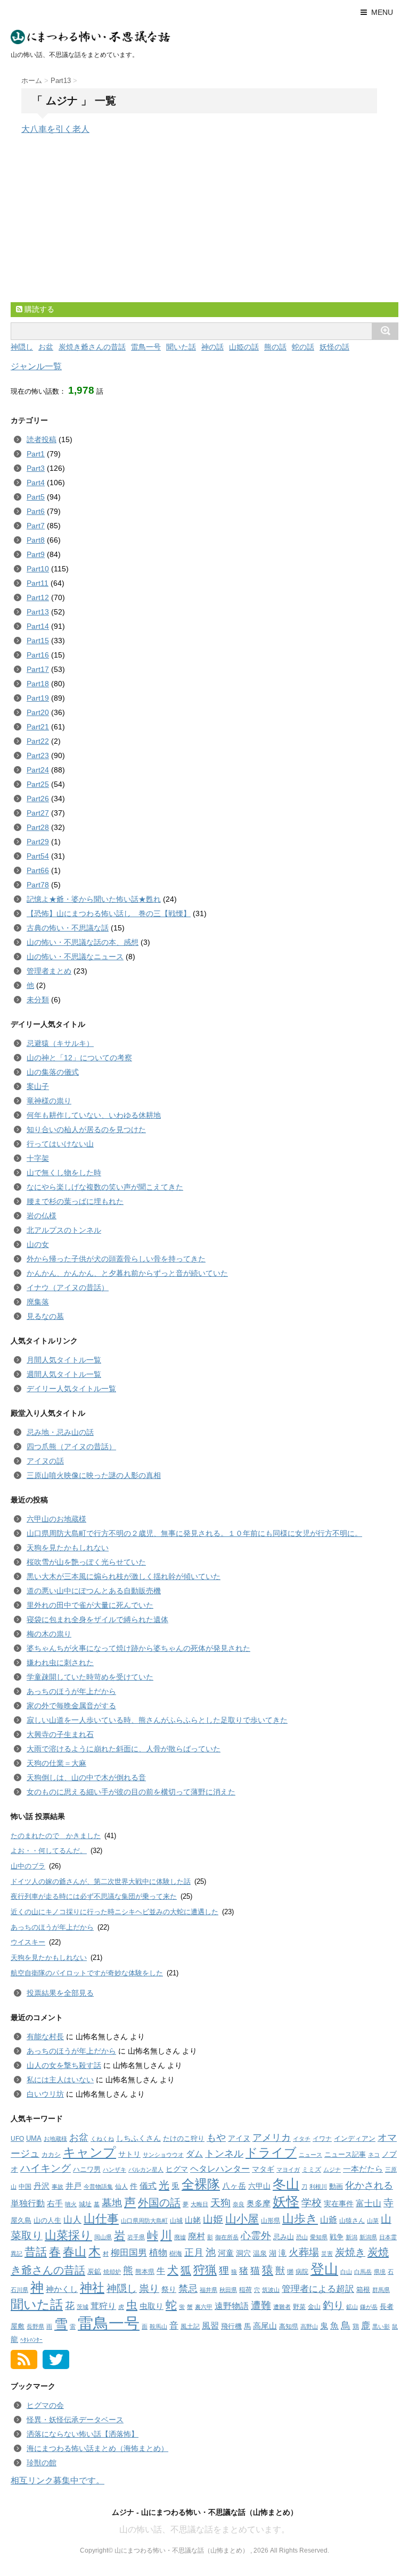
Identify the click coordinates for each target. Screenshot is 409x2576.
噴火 (71, 2204)
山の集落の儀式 (53, 1072)
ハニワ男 (87, 2169)
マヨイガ (288, 2170)
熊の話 (275, 347)
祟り (149, 2288)
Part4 (36, 483)
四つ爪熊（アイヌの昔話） (71, 1447)
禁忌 (188, 2289)
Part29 (38, 842)
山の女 (38, 1244)
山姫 (213, 2219)
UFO (17, 2139)
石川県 (19, 2290)
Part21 (38, 727)
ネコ (374, 2155)
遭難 (261, 2305)
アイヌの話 (45, 1461)
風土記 (190, 2326)
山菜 (373, 2221)
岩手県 (136, 2237)
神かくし (62, 2289)
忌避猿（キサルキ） (60, 1043)
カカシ (51, 2155)
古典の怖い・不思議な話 (68, 928)
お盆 (46, 347)
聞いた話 (181, 347)
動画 (336, 2186)
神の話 (212, 347)
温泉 (260, 2253)
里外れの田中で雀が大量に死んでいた (90, 1605)
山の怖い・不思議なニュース (75, 957)
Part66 (38, 870)
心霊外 (256, 2236)
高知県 (289, 2326)
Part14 (38, 626)
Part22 (38, 741)
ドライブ (271, 2153)
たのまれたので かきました (56, 1836)
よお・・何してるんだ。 (49, 1851)
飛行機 (231, 2326)
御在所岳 (227, 2237)
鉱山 (352, 2307)
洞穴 (243, 2253)
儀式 (148, 2186)
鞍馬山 (158, 2326)
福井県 (208, 2290)
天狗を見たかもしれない (68, 1548)
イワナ (322, 2139)
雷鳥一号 (146, 347)
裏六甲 (204, 2307)
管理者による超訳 (318, 2289)
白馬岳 (363, 2272)
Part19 (38, 698)
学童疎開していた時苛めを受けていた (90, 1677)
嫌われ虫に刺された (60, 1663)
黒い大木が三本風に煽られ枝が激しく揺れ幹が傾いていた (124, 1576)
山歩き (300, 2219)
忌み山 (284, 2237)
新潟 (351, 2237)
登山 (324, 2269)
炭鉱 (94, 2271)
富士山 (369, 2203)
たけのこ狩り (184, 2138)
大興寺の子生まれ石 (60, 1734)
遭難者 (282, 2307)
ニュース (310, 2155)
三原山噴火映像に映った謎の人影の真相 (94, 1475)
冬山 (286, 2184)
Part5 (36, 497)
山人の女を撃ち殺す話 (64, 2065)
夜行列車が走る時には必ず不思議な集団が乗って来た (94, 1896)
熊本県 (145, 2272)
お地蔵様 (55, 2139)
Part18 (38, 684)
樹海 (176, 2254)
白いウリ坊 (45, 2094)
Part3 (36, 468)
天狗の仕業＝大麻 (56, 1763)
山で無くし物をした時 (64, 1173)
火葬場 (304, 2252)
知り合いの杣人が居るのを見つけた (86, 1129)
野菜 (299, 2307)
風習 (210, 2325)
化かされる (369, 2185)
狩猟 (205, 2270)
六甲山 (259, 2186)
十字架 (38, 1158)
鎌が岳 (369, 2307)
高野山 (309, 2326)
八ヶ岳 (234, 2186)
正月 (194, 2253)
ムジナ (332, 2170)
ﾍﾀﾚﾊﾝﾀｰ (31, 2340)
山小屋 (242, 2219)
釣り (333, 2305)
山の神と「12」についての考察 (79, 1058)
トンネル (224, 2154)
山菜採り (68, 2235)
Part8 (36, 540)
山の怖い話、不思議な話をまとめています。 (204, 2529)
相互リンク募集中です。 (58, 2481)
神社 (92, 2288)
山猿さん (352, 2221)
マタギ (263, 2169)
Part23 (38, 755)
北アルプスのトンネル (64, 1230)
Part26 (38, 799)
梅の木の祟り (49, 1634)
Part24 (38, 770)
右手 (55, 2203)
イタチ (302, 2139)
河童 (226, 2253)
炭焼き (350, 2252)
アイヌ (239, 2138)
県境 (380, 2272)
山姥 (193, 2220)
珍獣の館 (42, 2463)
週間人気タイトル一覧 (64, 1374)
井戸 (73, 2186)
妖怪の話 (334, 347)
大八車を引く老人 (55, 129)
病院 (302, 2272)
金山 (314, 2307)
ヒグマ (177, 2169)
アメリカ (272, 2138)
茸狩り (103, 2306)
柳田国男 (129, 2253)
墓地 (112, 2203)
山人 (72, 2220)
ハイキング (46, 2168)
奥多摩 (259, 2203)
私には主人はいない (60, 2080)
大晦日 (199, 2204)
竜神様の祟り (49, 1101)
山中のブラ (28, 1866)
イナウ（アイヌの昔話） (68, 1287)
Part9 (36, 554)
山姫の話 (244, 347)
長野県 (35, 2326)
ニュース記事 (345, 2154)
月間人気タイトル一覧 (64, 1360)
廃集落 (38, 1302)
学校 (312, 2203)
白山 (346, 2272)
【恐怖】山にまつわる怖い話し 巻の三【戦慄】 (109, 913)
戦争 (337, 2237)
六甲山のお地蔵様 (56, 1519)
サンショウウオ (163, 2155)
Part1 (36, 454)
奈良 (239, 2204)
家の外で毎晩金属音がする (71, 1706)
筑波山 (271, 2290)
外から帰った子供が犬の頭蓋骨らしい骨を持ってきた (116, 1259)
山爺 (329, 2220)
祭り (169, 2290)
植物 (158, 2253)
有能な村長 (45, 2037)
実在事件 (339, 2204)
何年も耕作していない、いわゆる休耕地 (94, 1115)
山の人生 (47, 2220)
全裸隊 (201, 2184)
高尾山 (265, 2326)
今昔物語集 (98, 2187)
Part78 (38, 885)
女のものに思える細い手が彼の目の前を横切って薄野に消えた (131, 1792)
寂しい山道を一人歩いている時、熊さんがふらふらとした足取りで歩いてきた (157, 1720)
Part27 (38, 813)
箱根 (363, 2290)
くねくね (102, 2139)
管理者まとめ (49, 971)
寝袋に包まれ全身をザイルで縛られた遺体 (97, 1619)
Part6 (36, 511)
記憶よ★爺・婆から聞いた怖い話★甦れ (94, 899)
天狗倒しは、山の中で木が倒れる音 (86, 1777)
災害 (327, 2254)
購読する (38, 309)
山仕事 (101, 2219)
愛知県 (319, 2237)
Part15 (38, 641)
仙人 (121, 2187)
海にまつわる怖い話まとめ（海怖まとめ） (97, 2448)
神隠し (22, 347)
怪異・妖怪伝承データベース (75, 2420)
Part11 (38, 583)
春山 (75, 2252)
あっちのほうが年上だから (71, 1691)
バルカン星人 (146, 2170)
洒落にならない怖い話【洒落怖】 (83, 2434)
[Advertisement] (91, 228)
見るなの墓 (45, 1316)
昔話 (36, 2252)
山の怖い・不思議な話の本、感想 (83, 942)
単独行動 (28, 2203)
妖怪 (286, 2201)
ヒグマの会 (45, 2405)
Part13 (38, 612)
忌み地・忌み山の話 (60, 1432)
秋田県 (228, 2290)
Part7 (36, 526)
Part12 (38, 597)
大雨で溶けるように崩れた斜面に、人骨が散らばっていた (124, 1749)
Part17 (38, 669)
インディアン (355, 2138)
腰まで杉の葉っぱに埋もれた (75, 1201)
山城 (176, 2221)
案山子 (38, 1086)
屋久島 (21, 2220)
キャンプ (89, 2153)
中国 (25, 2187)
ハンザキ (114, 2170)
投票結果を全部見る (60, 1993)
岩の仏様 (42, 1216)
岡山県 (103, 2237)
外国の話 (159, 2203)
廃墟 (180, 2237)
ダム (194, 2154)
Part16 (38, 655)
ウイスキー (28, 1942)
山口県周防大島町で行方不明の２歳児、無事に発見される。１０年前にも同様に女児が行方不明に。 (194, 1533)
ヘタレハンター (220, 2169)
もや (216, 2138)
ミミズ (312, 2170)
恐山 (302, 2237)
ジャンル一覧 (36, 366)
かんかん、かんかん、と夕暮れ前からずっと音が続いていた (127, 1273)
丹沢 (42, 2186)
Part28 (38, 827)
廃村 (197, 2236)
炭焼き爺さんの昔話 (92, 347)
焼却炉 (112, 2272)
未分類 (38, 1000)
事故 (58, 2187)
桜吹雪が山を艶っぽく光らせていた (86, 1562)
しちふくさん (138, 2138)
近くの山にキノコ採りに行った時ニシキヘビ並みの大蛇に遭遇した (114, 1912)
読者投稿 (42, 439)
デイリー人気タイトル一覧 (71, 1389)
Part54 (38, 856)
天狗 (220, 2203)
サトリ (129, 2154)
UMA (34, 2138)
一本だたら (363, 2169)
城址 (85, 2204)
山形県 (271, 2221)
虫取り (152, 2306)
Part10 (38, 569)
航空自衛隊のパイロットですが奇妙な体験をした (87, 1973)
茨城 (83, 2307)
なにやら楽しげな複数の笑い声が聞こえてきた (105, 1187)
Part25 (38, 784)
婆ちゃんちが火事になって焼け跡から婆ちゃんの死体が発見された (138, 1648)
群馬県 (381, 2290)
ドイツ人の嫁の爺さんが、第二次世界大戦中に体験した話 (101, 1881)
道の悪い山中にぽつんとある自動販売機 (94, 1591)
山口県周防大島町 (144, 2221)
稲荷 (246, 2290)
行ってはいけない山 (60, 1144)
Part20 (38, 712)
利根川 (318, 2187)
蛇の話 (303, 347)
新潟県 (368, 2237)
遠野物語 (232, 2306)
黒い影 (381, 2326)
